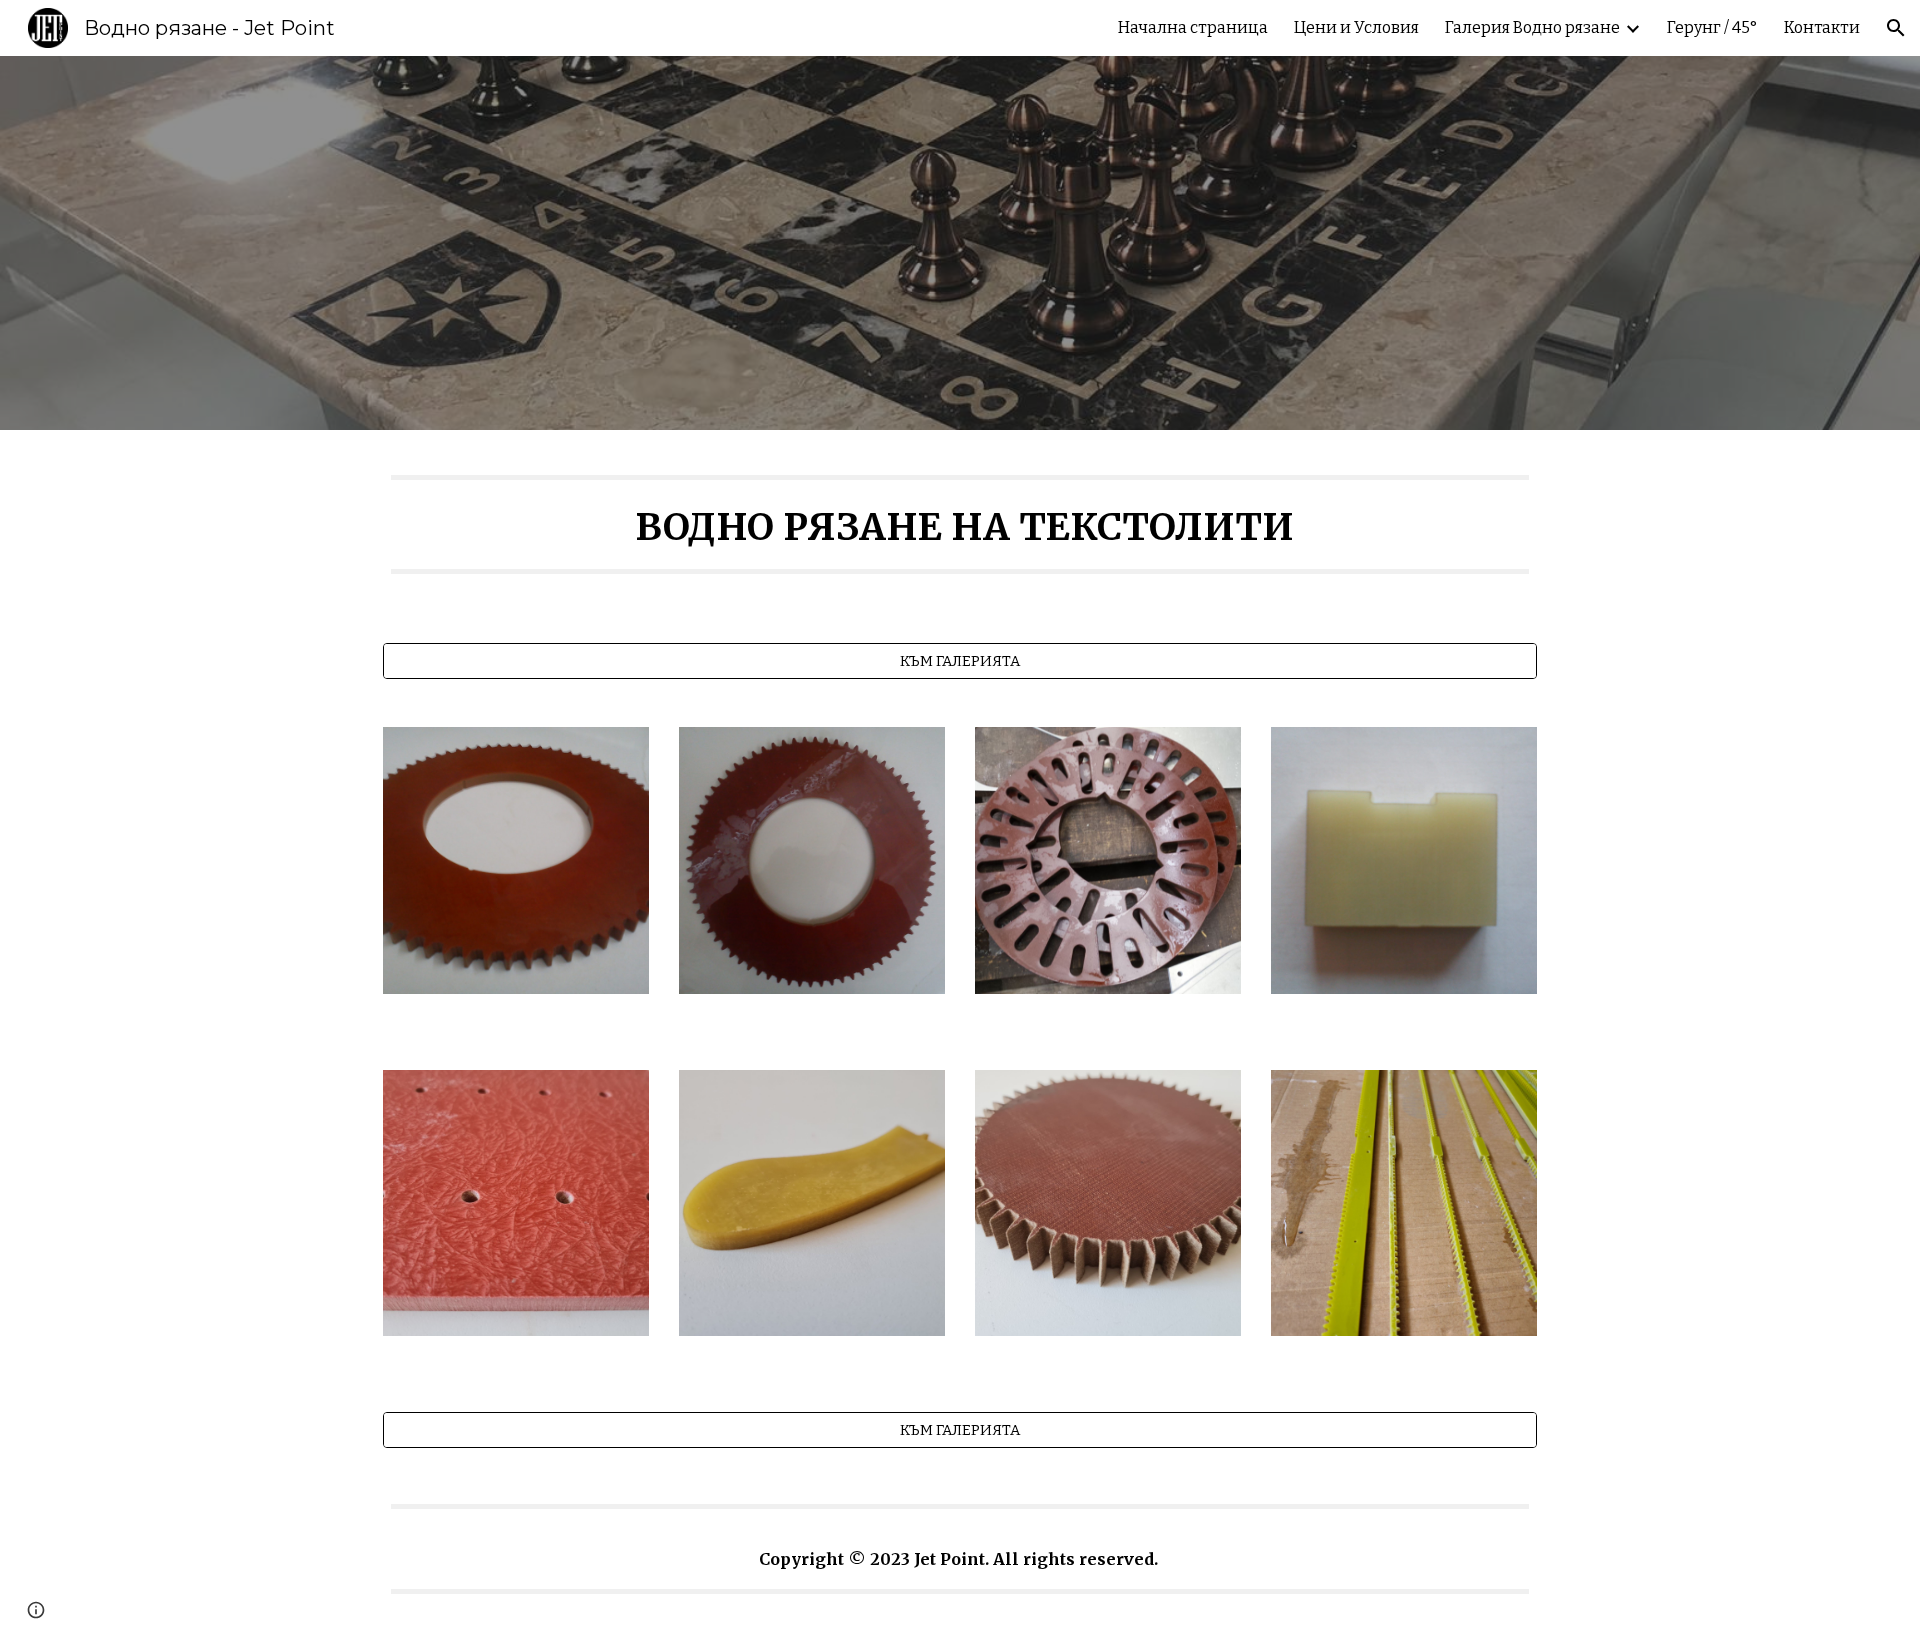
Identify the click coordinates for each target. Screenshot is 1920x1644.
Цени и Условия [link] (1356, 27)
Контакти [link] (1822, 27)
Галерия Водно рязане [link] (1532, 27)
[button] (1896, 28)
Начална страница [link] (1193, 27)
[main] (960, 524)
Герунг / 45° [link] (1712, 27)
